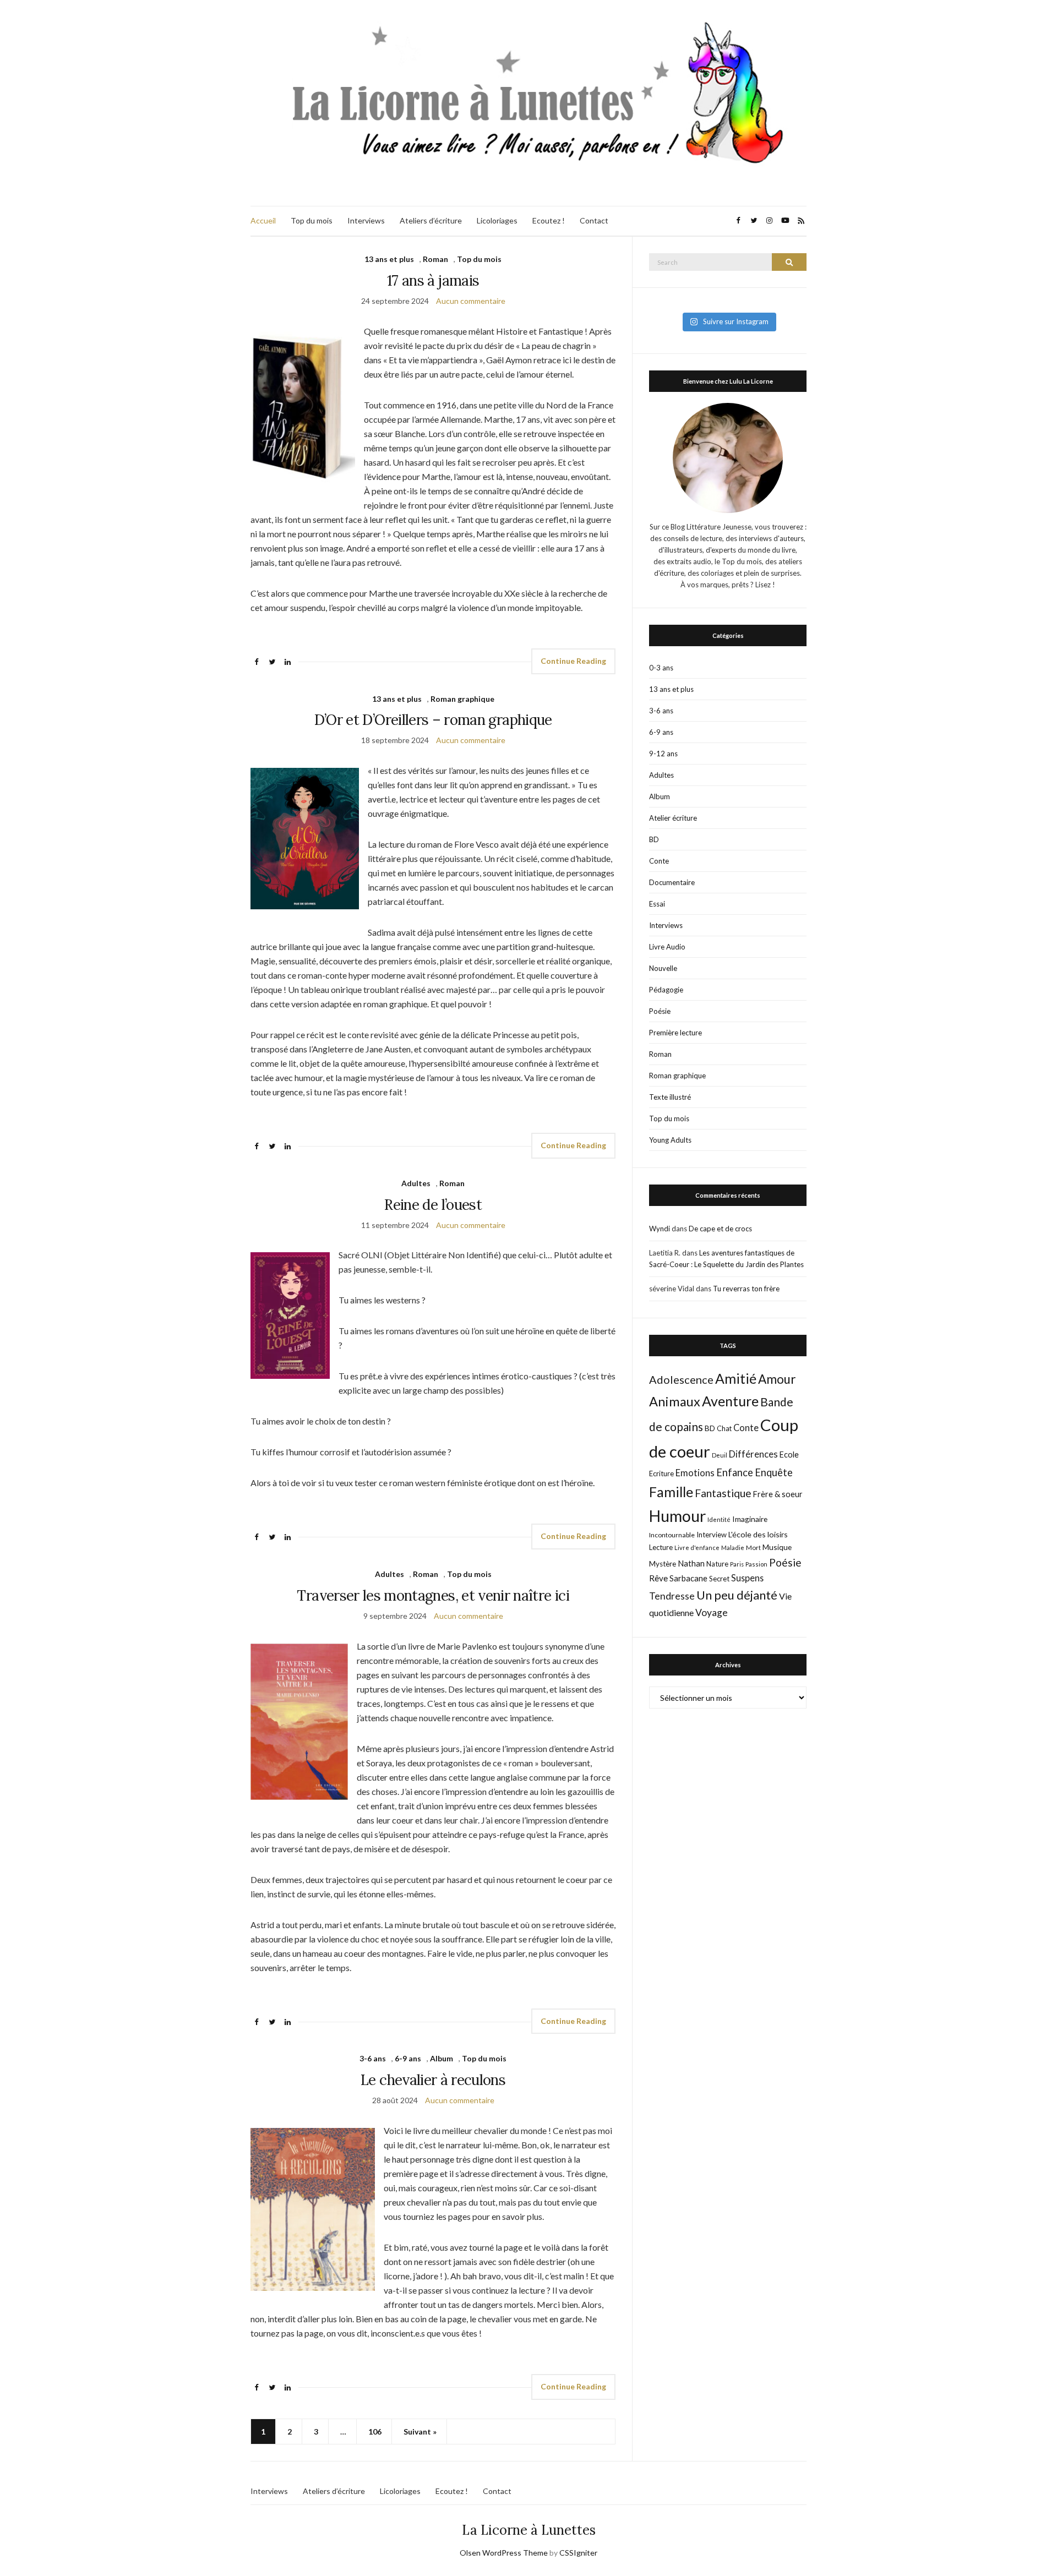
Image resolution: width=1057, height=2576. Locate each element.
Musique (777, 1547)
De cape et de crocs (720, 1229)
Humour (677, 1516)
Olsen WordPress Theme (504, 2553)
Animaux (675, 1401)
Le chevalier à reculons (433, 2080)
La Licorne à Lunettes (529, 2530)
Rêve (658, 1578)
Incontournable (672, 1535)
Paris (737, 1564)
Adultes (416, 1183)
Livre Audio (667, 947)
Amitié (736, 1378)
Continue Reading (573, 661)
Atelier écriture (673, 818)
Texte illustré (670, 1097)
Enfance (735, 1472)
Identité (719, 1519)
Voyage (712, 1612)
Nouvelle (663, 968)
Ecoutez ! (549, 220)
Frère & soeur (778, 1494)
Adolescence (681, 1379)
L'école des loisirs (758, 1534)
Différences (753, 1454)
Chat (724, 1428)
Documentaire (672, 882)
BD (654, 839)
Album (442, 2058)
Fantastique (723, 1493)
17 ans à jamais (433, 280)
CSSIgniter (578, 2553)
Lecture (661, 1547)
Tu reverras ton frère (746, 1289)
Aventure (730, 1401)
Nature (717, 1564)
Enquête (774, 1472)
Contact (594, 220)
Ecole (789, 1455)
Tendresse (672, 1596)
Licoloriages (497, 220)
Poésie (660, 1011)
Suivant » (420, 2432)
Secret (719, 1579)
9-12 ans (663, 754)
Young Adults (670, 1140)
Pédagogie (666, 990)
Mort (753, 1547)
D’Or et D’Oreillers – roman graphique (433, 720)
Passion (756, 1564)
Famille (671, 1492)
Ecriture (661, 1473)
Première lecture (675, 1033)
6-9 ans (408, 2058)
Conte (659, 861)
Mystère (663, 1564)
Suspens (747, 1578)
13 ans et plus (389, 259)
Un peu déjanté (737, 1595)
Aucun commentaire (471, 301)
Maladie (733, 1548)
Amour (777, 1379)
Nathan (691, 1563)
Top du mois (312, 220)
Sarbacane (688, 1578)
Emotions (695, 1473)
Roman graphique (462, 699)
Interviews (366, 220)
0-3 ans (661, 668)
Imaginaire (750, 1519)
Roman (435, 259)
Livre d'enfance (697, 1548)
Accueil (263, 220)
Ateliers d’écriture (431, 220)
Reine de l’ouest (433, 1205)
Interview (712, 1535)
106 (375, 2432)
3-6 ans (373, 2058)
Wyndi (660, 1229)
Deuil (720, 1455)
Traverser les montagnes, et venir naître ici (433, 1595)
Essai (657, 904)
